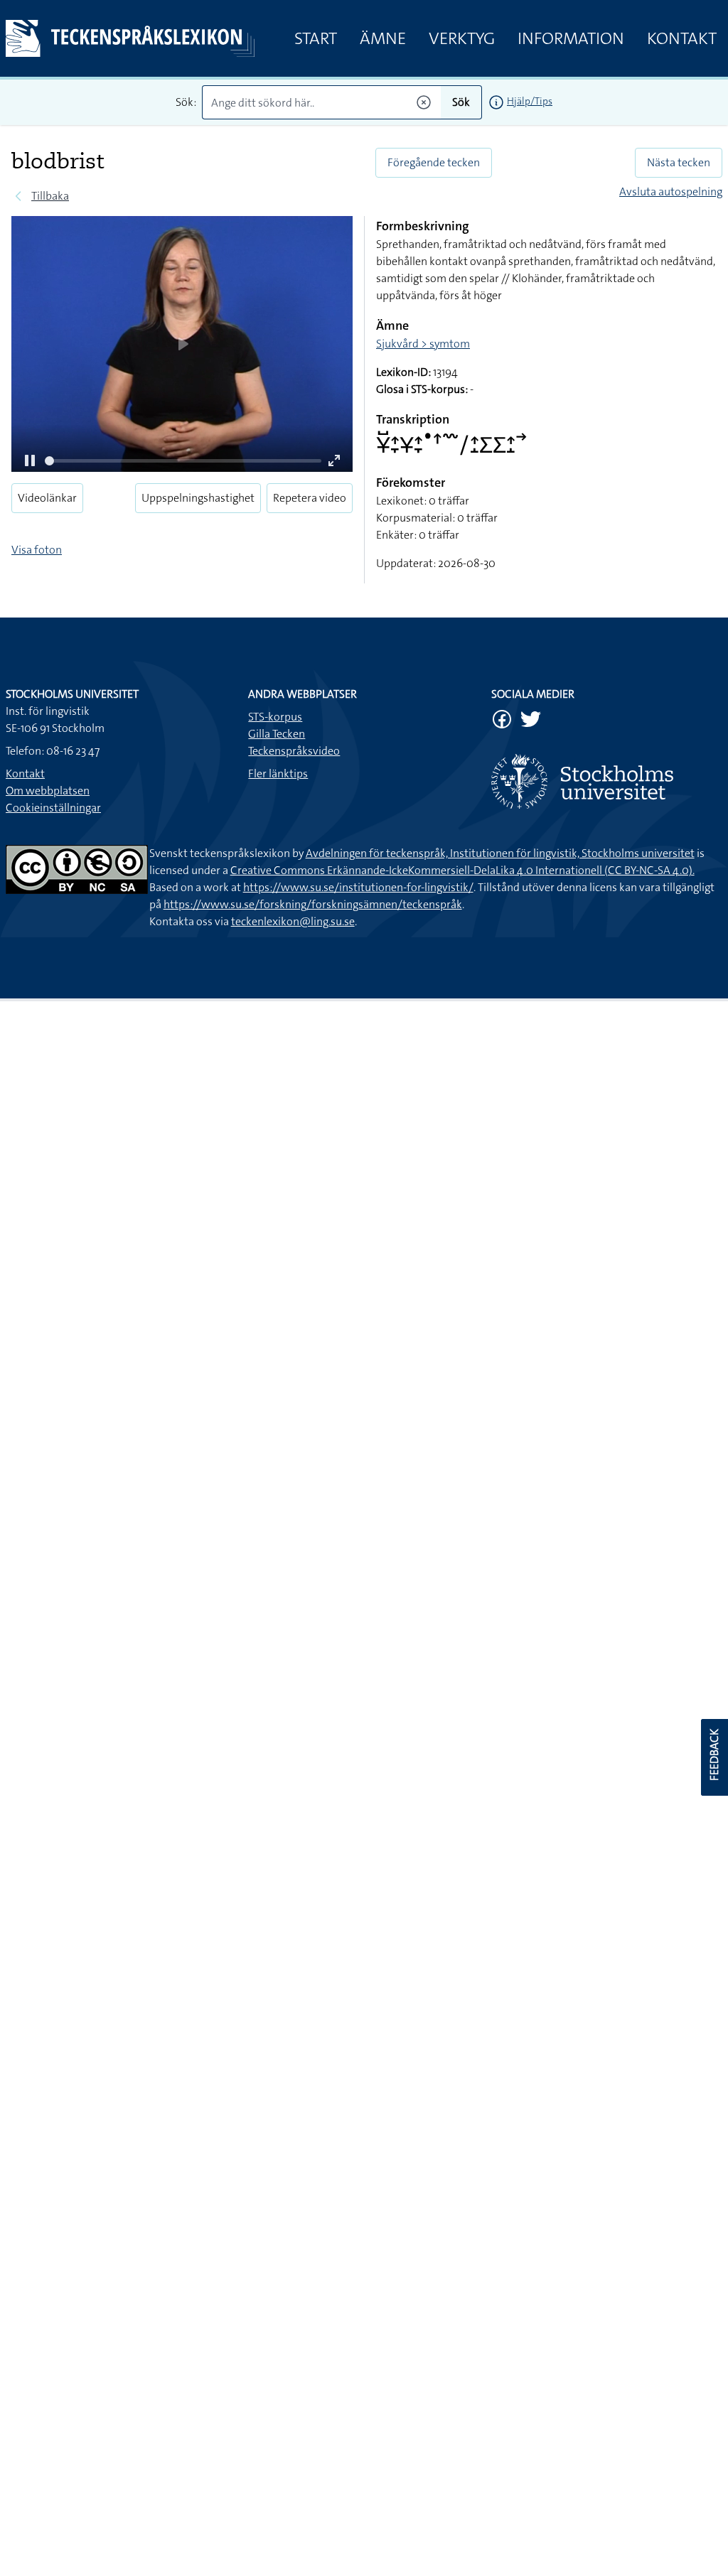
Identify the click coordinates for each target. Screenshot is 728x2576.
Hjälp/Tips (530, 101)
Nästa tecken (679, 162)
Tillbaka (50, 196)
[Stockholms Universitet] (607, 781)
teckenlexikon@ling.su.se (293, 921)
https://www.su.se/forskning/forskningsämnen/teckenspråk (313, 904)
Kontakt (682, 38)
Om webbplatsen (48, 791)
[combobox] (321, 102)
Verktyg (462, 38)
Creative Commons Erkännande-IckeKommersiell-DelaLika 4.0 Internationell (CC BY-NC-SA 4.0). (462, 870)
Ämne (383, 38)
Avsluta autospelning (671, 192)
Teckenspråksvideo (294, 751)
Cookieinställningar (53, 808)
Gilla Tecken (277, 734)
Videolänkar (47, 498)
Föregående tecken (434, 162)
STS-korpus (275, 717)
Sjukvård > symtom (423, 344)
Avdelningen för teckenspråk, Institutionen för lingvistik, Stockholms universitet (500, 853)
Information (571, 38)
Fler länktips (278, 774)
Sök (461, 102)
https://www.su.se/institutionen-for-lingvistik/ (358, 887)
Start (316, 38)
